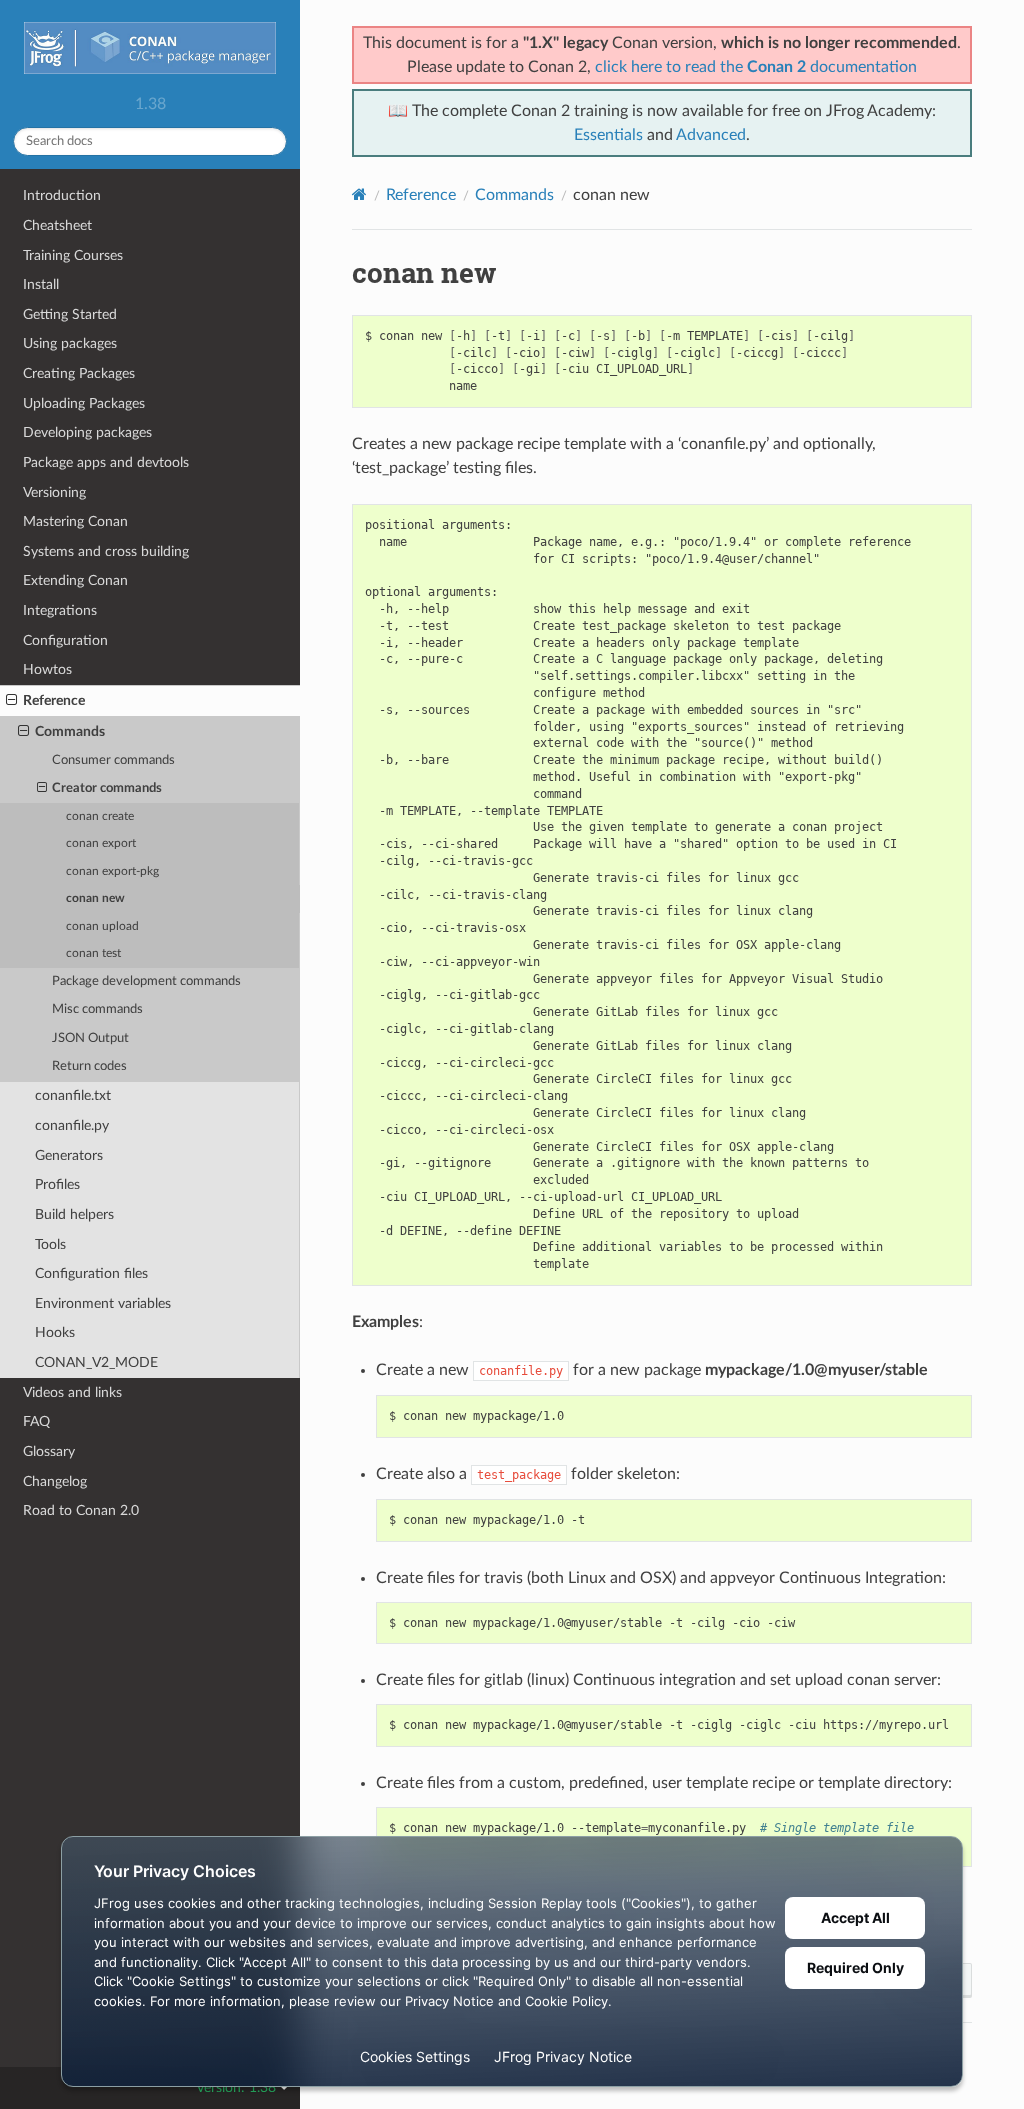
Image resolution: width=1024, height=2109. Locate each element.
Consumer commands (113, 760)
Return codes (89, 1066)
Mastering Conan (75, 521)
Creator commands (107, 788)
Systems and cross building (106, 551)
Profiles (57, 1184)
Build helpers (74, 1214)
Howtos (47, 669)
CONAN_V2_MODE (96, 1362)
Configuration (65, 640)
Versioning (54, 492)
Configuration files (91, 1273)
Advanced (711, 135)
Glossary (49, 1451)
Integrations (60, 610)
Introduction (62, 195)
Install (41, 284)
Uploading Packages (84, 403)
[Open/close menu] (11, 701)
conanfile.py (72, 1125)
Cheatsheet (57, 225)
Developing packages (87, 432)
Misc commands (97, 1009)
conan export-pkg (112, 871)
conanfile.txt (73, 1095)
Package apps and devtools (106, 462)
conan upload (102, 926)
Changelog (55, 1481)
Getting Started (70, 314)
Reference (54, 700)
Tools (50, 1244)
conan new (95, 898)
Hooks (55, 1332)
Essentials (608, 135)
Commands (70, 731)
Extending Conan (75, 580)
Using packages (70, 343)
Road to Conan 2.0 (81, 1510)
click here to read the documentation (756, 67)
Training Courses (73, 255)
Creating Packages (79, 373)
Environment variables (103, 1303)
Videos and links (72, 1392)
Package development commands (146, 981)
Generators (69, 1155)
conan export (101, 843)
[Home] (359, 194)
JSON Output (90, 1038)
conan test (93, 953)
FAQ (36, 1421)
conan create (100, 816)
